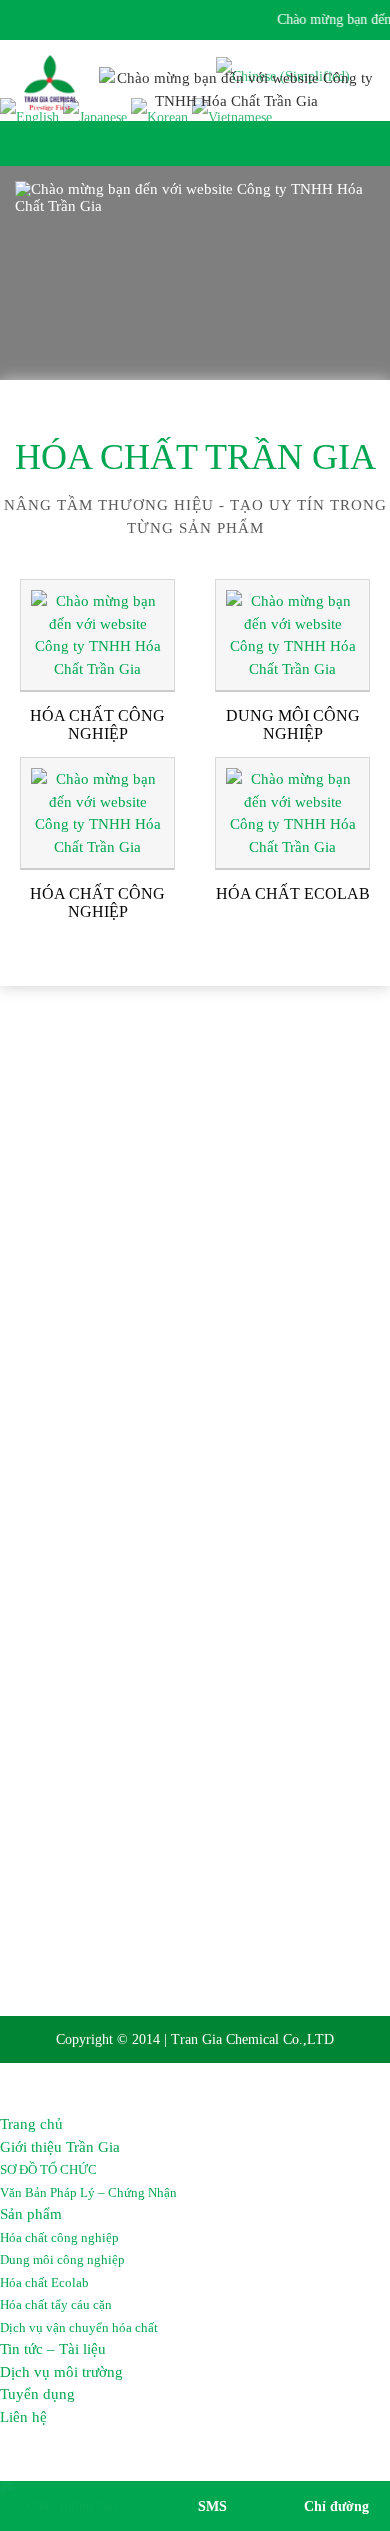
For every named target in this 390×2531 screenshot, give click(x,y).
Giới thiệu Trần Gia (60, 2147)
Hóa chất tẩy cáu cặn (56, 2304)
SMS (212, 2506)
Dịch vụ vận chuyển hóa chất (79, 2327)
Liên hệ (23, 2417)
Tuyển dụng (37, 2394)
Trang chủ (31, 2124)
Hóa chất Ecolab (44, 2282)
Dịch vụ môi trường (61, 2372)
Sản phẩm (31, 2214)
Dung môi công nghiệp (62, 2259)
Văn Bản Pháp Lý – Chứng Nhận (88, 2192)
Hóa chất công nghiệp (59, 2237)
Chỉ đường (336, 2506)
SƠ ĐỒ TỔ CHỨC (48, 2169)
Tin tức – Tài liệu (53, 2349)
